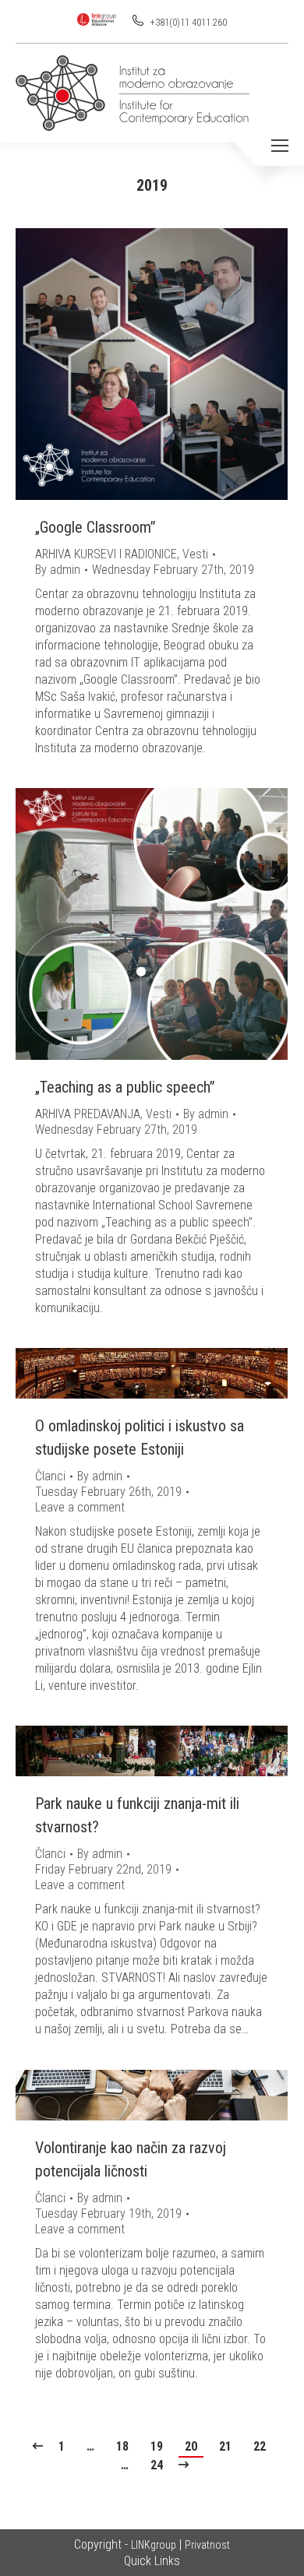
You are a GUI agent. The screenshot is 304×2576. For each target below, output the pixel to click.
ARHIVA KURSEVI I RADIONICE (106, 554)
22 (260, 2446)
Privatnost (207, 2545)
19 (157, 2446)
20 (191, 2446)
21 (225, 2446)
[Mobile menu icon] (280, 146)
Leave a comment (80, 1507)
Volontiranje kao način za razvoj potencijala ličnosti (131, 2159)
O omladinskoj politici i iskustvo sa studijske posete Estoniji (140, 1438)
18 (122, 2446)
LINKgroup (154, 2545)
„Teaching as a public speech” (125, 1087)
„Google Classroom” (95, 527)
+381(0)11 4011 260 (187, 23)
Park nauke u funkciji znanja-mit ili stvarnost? (137, 1815)
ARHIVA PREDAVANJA (88, 1114)
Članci (50, 1476)
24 (157, 2465)
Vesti (195, 554)
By (58, 570)
